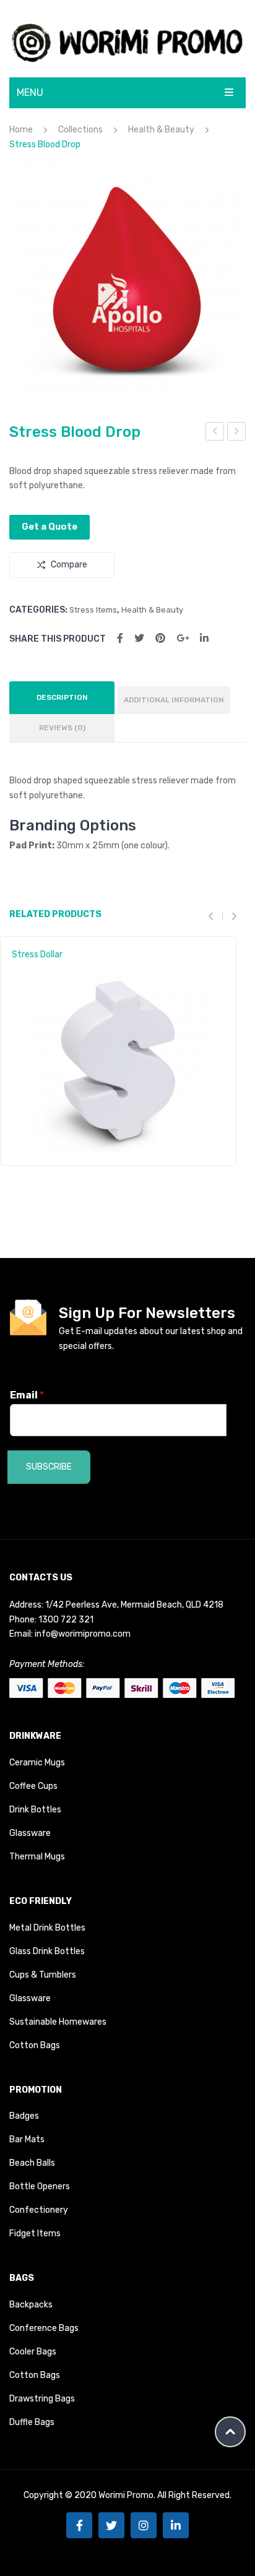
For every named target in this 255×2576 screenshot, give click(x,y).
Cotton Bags (35, 2045)
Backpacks (31, 2305)
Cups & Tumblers (43, 1975)
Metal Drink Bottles (47, 1928)
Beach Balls (32, 2163)
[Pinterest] (160, 638)
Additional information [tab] (174, 700)
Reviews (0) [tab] (62, 728)
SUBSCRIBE (49, 1467)
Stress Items (93, 610)
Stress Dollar (37, 954)
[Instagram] (144, 2525)
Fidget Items (35, 2234)
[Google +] (183, 638)
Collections (80, 130)
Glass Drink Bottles (47, 1951)
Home (21, 130)
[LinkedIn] (204, 638)
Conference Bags (44, 2328)
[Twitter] (139, 638)
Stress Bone (215, 433)
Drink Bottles (35, 1810)
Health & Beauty (161, 130)
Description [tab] (62, 697)
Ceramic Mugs (37, 1763)
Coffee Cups (33, 1786)
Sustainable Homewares (58, 2022)
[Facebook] (120, 638)
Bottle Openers (40, 2186)
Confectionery (39, 2210)
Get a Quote (50, 527)
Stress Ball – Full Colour (237, 433)
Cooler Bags (33, 2352)
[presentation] (215, 916)
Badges (24, 2116)
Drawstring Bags (42, 2399)
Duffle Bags (32, 2422)
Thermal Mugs (37, 1857)
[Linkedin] (176, 2525)
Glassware (30, 1833)
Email (27, 1395)
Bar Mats (27, 2139)
